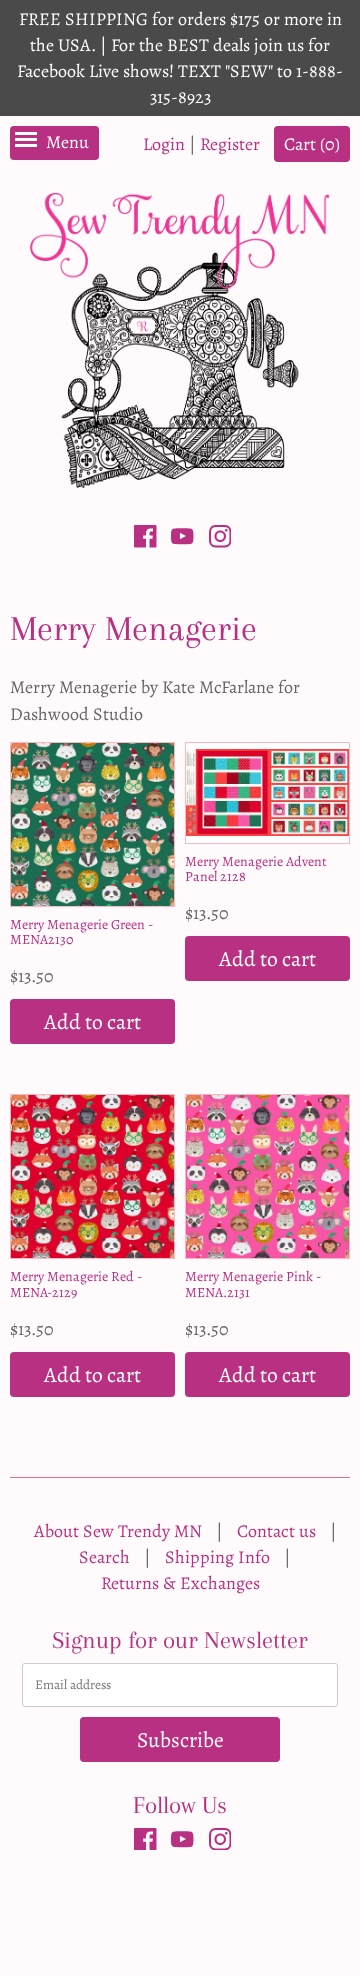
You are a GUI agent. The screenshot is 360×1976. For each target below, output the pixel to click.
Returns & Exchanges (180, 1583)
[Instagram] (220, 540)
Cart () (312, 144)
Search (104, 1557)
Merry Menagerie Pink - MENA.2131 (253, 1284)
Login (164, 144)
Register (230, 144)
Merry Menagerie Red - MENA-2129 (76, 1284)
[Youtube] (182, 540)
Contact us (276, 1531)
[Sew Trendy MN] (180, 338)
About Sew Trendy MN (118, 1531)
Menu (67, 142)
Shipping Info (217, 1557)
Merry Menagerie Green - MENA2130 (81, 932)
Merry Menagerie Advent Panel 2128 (256, 869)
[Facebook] (145, 540)
